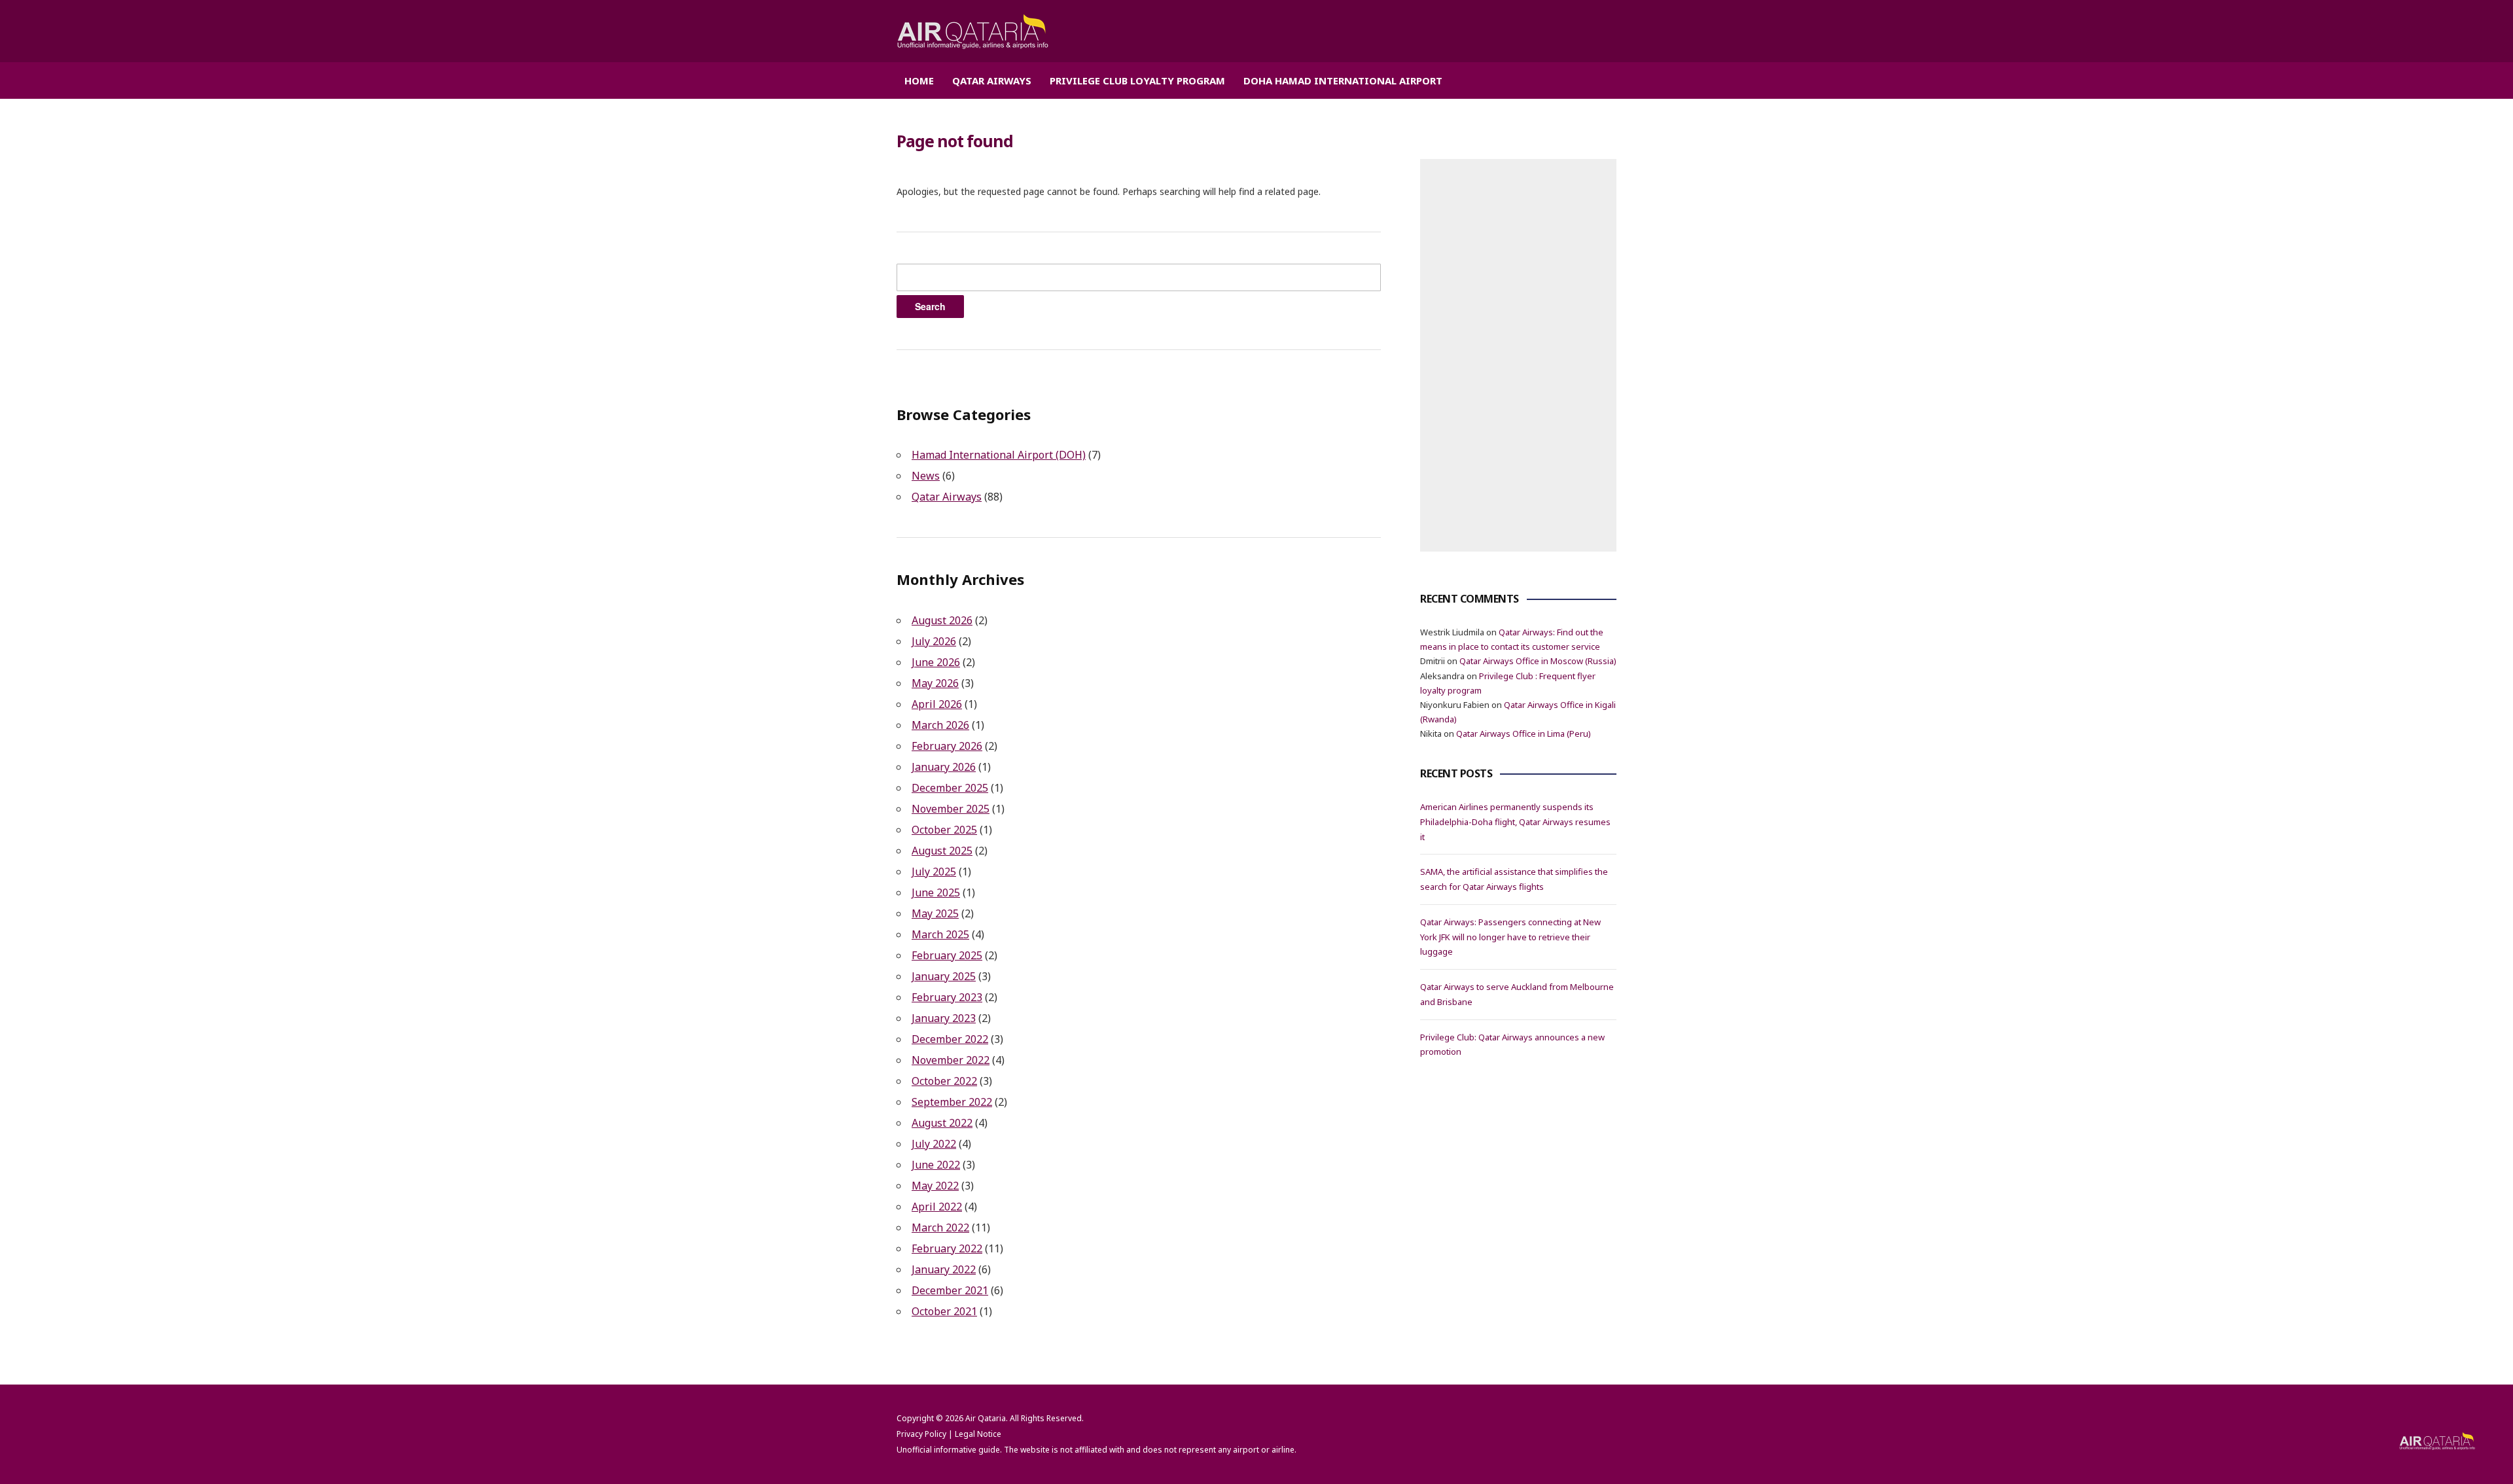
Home (919, 80)
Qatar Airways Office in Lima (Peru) (1524, 733)
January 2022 (944, 1269)
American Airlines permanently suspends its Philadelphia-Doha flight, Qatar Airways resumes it (1515, 822)
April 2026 (937, 704)
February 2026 (947, 746)
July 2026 (934, 641)
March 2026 (940, 725)
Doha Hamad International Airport (1343, 80)
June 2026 (936, 662)
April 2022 (937, 1207)
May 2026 (935, 683)
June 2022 (936, 1165)
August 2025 (942, 851)
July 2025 (934, 872)
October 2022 (944, 1081)
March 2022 (940, 1228)
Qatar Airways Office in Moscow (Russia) (1538, 661)
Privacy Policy (921, 1434)
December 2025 (950, 788)
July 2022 (934, 1144)
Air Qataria (986, 1418)
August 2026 (942, 620)
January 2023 (944, 1018)
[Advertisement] (1518, 355)
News (926, 476)
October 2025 (944, 830)
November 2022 (951, 1060)
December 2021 (950, 1290)
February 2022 (947, 1248)
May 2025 (935, 913)
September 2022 (952, 1102)
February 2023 (947, 997)
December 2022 (950, 1039)
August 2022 (942, 1123)
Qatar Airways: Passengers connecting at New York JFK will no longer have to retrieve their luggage (1510, 937)
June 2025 (936, 892)
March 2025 (940, 934)
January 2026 (944, 767)
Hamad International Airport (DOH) (999, 455)
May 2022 (935, 1186)
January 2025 (944, 976)
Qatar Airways (992, 80)
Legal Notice (978, 1434)
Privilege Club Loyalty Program (1137, 80)
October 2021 (944, 1311)
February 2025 (947, 955)
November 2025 (951, 809)
